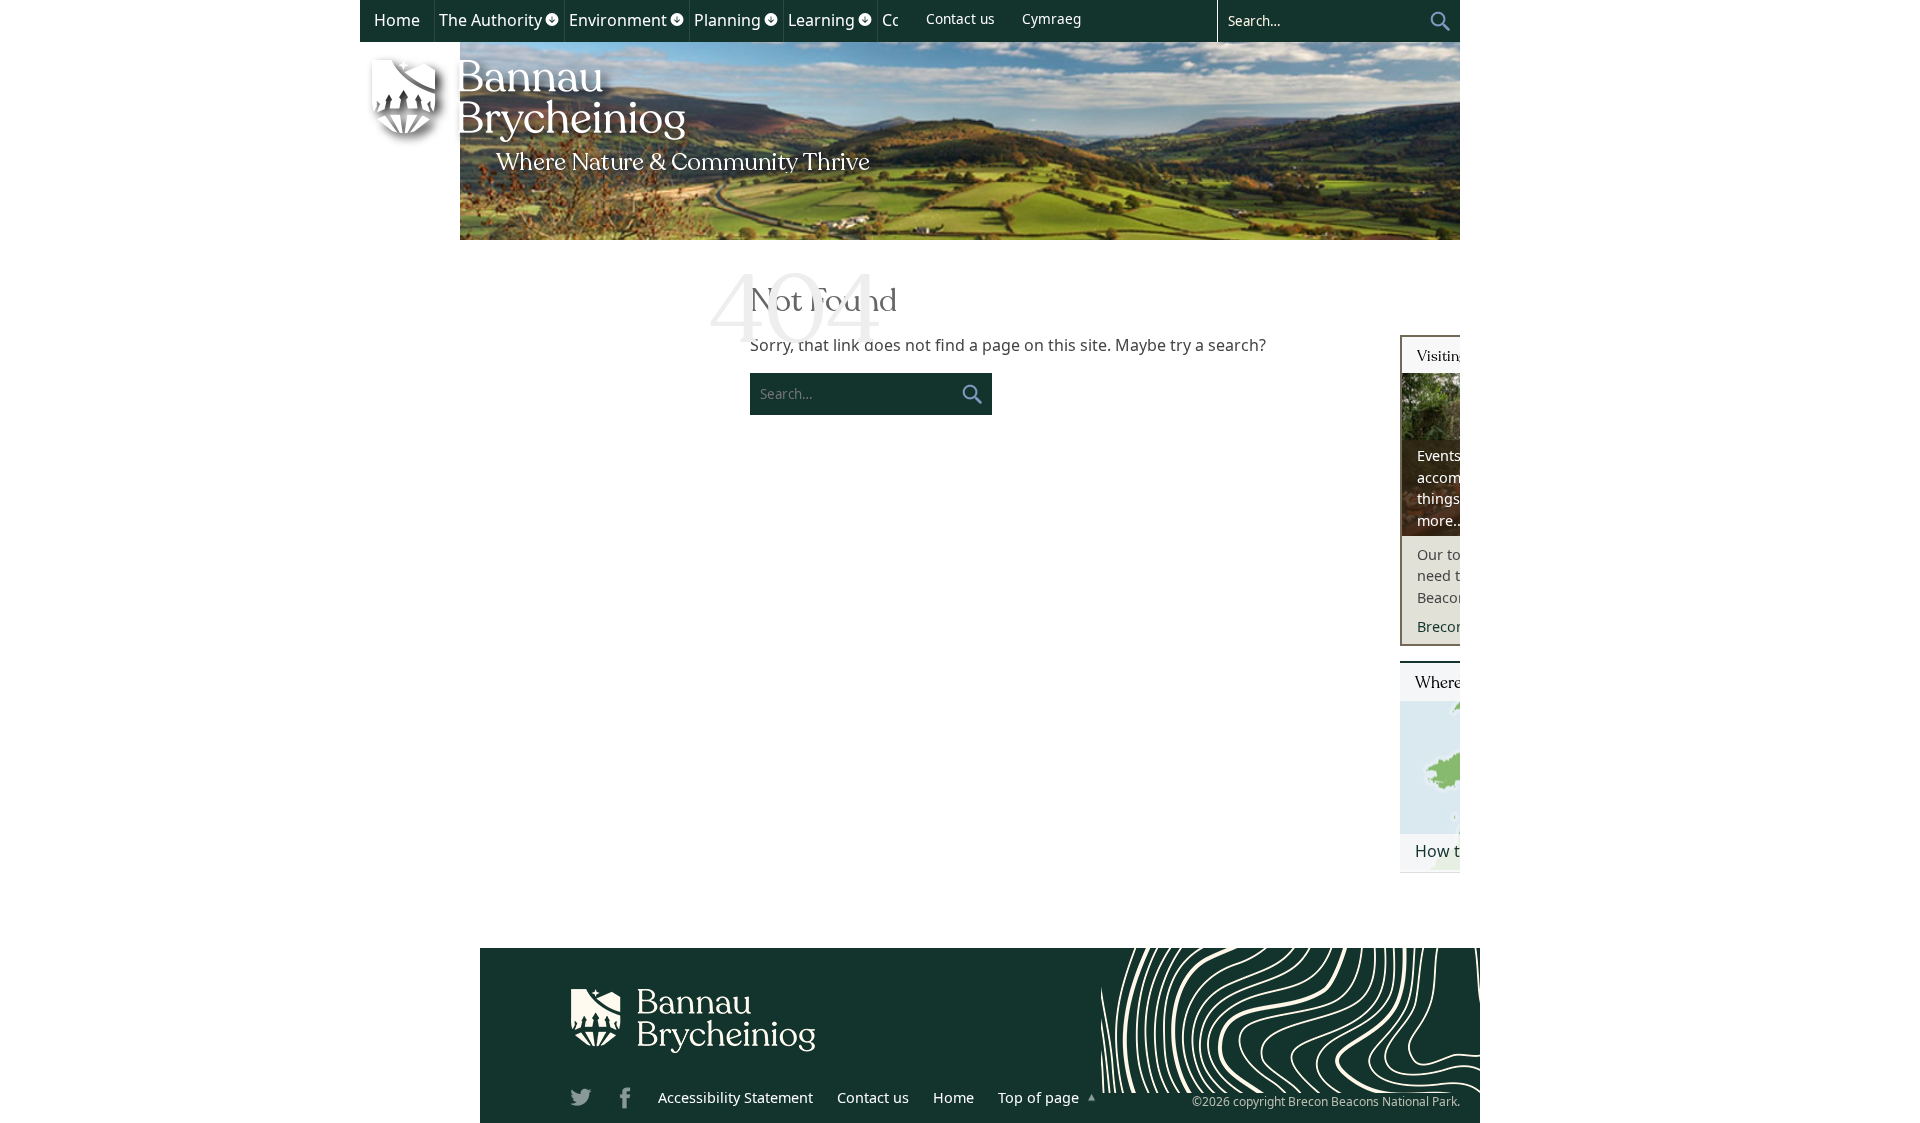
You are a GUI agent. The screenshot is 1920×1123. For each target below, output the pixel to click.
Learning (821, 20)
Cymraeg (1051, 18)
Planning (727, 20)
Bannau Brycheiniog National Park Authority (622, 113)
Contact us (960, 18)
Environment (618, 20)
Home (397, 20)
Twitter (583, 1101)
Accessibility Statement (735, 1097)
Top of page (1038, 1097)
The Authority (490, 20)
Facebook (627, 1101)
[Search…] (1323, 20)
